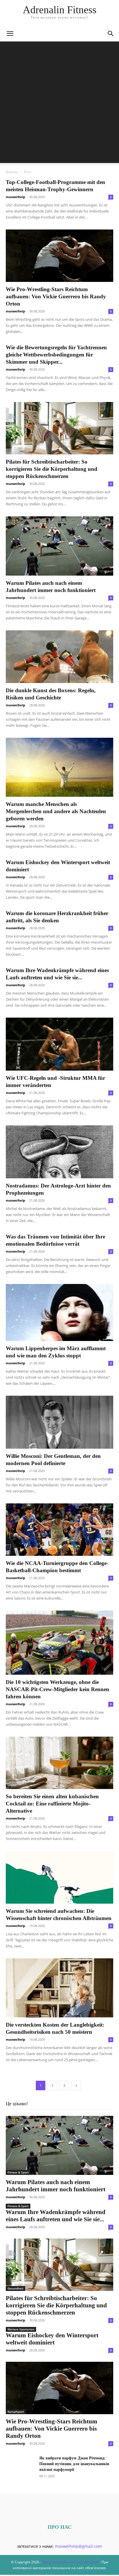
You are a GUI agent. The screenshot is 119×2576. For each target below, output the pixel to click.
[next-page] (76, 2085)
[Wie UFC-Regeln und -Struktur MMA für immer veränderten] (59, 1044)
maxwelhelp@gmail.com (78, 2546)
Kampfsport (16, 2412)
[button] (10, 34)
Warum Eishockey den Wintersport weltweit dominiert (52, 2339)
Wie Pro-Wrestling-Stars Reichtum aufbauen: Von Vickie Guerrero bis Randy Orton (56, 296)
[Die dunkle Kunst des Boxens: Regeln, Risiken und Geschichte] (59, 657)
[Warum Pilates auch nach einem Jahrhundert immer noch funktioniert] (59, 546)
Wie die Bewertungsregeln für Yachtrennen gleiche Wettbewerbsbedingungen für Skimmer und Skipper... (56, 355)
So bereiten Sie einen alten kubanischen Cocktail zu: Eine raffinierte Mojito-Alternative (52, 1804)
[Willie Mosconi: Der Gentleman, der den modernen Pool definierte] (59, 1422)
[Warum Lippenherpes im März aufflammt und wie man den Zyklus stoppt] (59, 1312)
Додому (12, 172)
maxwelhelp (15, 197)
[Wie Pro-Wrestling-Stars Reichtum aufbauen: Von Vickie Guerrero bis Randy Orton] (59, 256)
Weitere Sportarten (21, 2329)
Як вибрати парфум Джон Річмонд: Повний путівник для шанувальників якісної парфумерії (74, 2464)
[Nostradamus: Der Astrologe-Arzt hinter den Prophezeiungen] (59, 1152)
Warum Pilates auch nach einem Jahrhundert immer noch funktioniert (56, 2186)
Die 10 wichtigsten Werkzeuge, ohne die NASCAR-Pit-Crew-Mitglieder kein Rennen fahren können (57, 1689)
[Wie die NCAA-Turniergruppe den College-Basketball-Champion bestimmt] (59, 1530)
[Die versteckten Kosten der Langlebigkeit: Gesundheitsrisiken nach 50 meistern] (59, 1988)
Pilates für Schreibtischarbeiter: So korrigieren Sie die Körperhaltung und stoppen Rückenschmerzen (52, 469)
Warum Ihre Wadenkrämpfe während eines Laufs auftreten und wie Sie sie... (56, 2216)
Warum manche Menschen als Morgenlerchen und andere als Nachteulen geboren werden (56, 811)
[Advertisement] (59, 104)
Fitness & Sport (18, 2172)
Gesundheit (15, 2288)
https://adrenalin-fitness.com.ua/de (70, 2562)
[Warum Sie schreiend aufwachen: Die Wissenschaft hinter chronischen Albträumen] (59, 1877)
